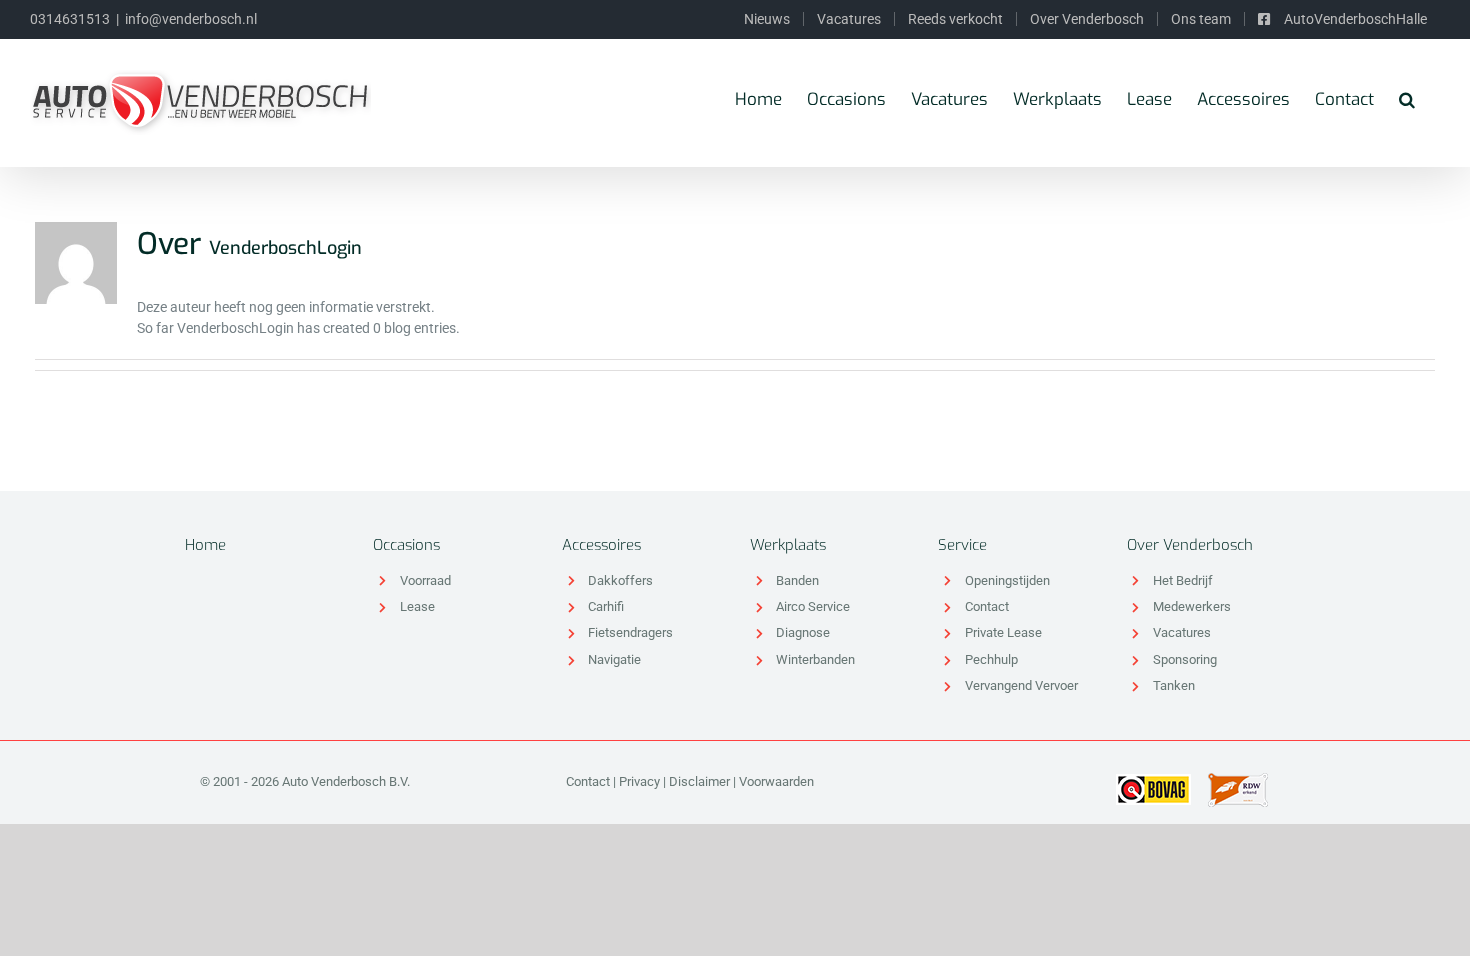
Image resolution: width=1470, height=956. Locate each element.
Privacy (639, 781)
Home (205, 545)
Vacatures (1182, 632)
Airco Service (813, 606)
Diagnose (803, 632)
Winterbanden (815, 659)
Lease (417, 606)
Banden (797, 580)
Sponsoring (1185, 659)
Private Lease (1003, 632)
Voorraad (425, 580)
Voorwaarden (776, 781)
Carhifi (606, 606)
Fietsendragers (630, 632)
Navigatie (614, 659)
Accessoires (601, 545)
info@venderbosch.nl (191, 19)
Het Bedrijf (1183, 580)
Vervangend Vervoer (1021, 685)
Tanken (1174, 685)
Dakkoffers (620, 580)
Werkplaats (788, 545)
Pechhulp (991, 659)
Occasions (406, 545)
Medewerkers (1192, 606)
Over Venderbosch (1190, 545)
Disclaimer (699, 781)
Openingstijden (1007, 580)
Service (962, 545)
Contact (987, 606)
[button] (1407, 99)
